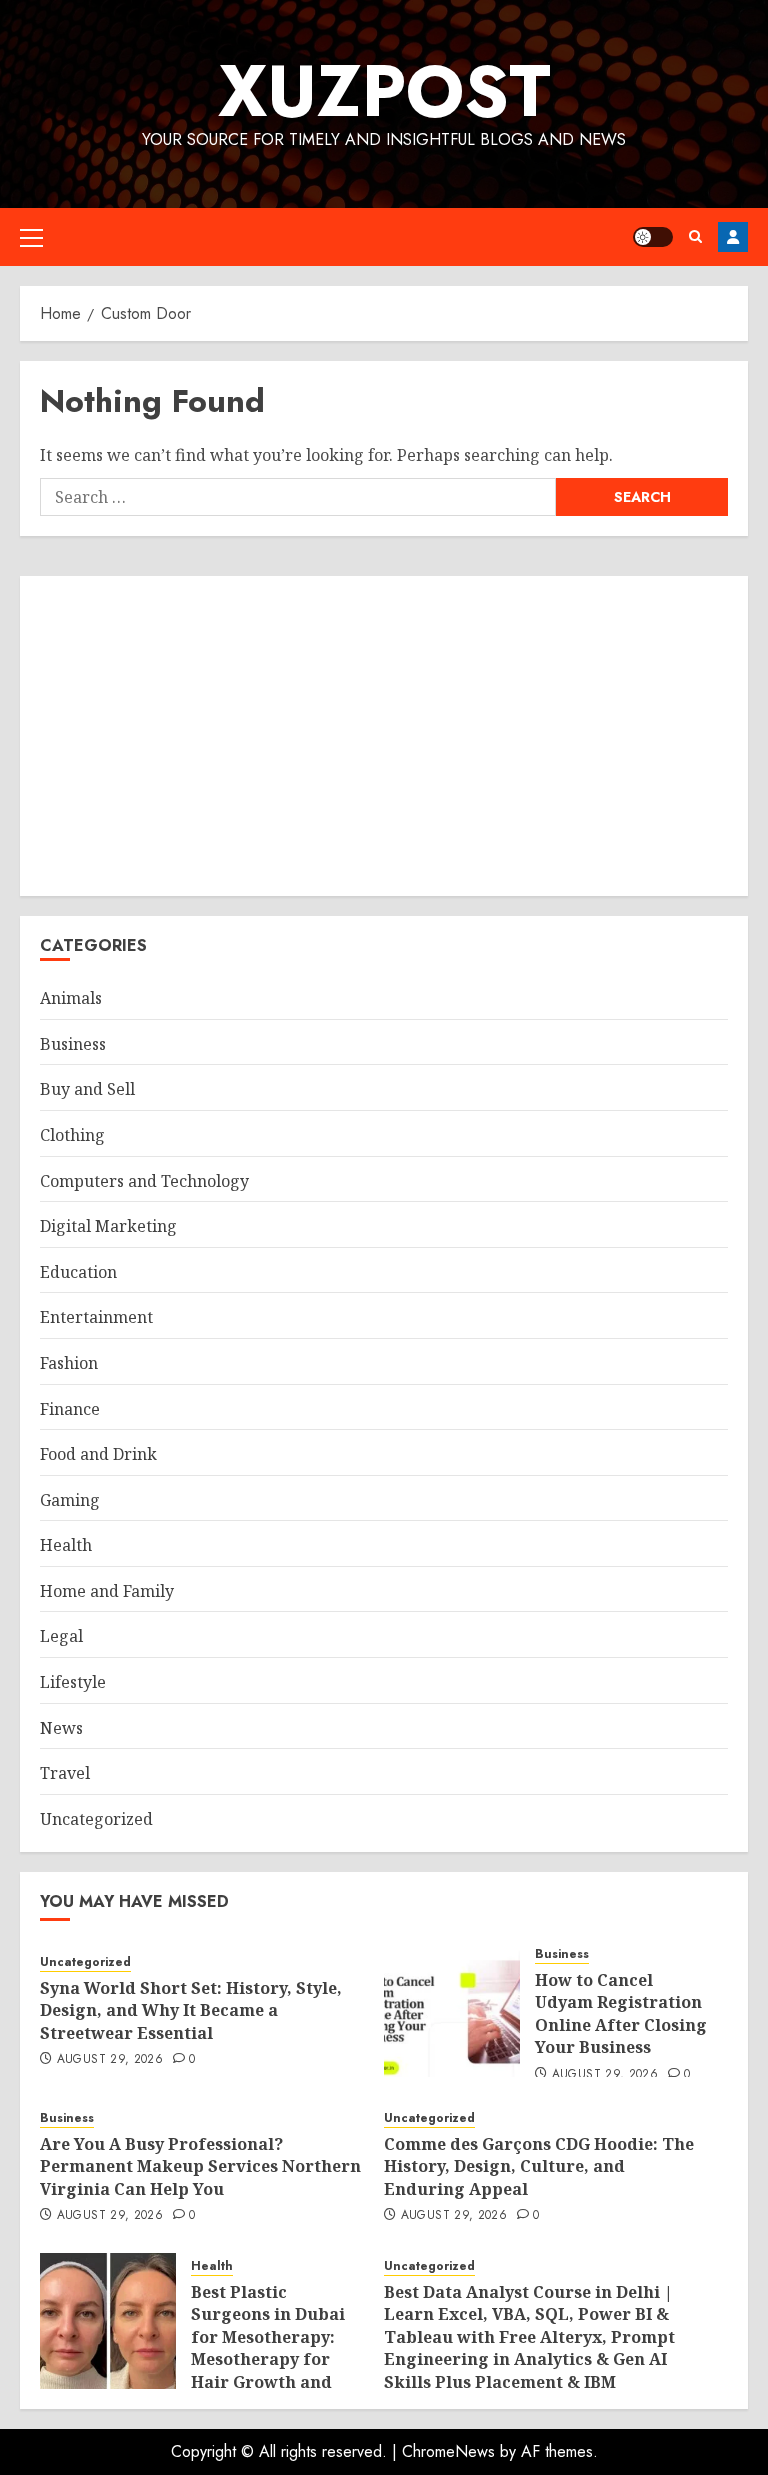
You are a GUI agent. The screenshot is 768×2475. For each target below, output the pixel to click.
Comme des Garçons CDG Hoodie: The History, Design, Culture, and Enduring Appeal (539, 2166)
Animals (71, 998)
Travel (65, 1773)
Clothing (72, 1135)
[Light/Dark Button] (653, 237)
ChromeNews (448, 2451)
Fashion (69, 1363)
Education (78, 1272)
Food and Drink (98, 1454)
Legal (61, 1636)
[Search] (695, 236)
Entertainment (96, 1317)
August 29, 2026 (110, 2060)
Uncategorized (96, 1819)
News (61, 1728)
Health (66, 1545)
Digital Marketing (108, 1226)
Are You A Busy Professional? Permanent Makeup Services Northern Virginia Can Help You (200, 2166)
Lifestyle (73, 1682)
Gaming (70, 1500)
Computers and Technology (144, 1181)
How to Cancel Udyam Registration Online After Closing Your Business (621, 2013)
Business (73, 1044)
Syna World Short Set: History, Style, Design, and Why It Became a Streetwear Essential (191, 2010)
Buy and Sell (87, 1089)
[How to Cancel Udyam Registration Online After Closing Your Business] (452, 2009)
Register (733, 237)
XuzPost (384, 91)
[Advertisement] (384, 736)
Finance (70, 1409)
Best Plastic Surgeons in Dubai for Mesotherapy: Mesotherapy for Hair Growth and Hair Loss (268, 2348)
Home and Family (107, 1591)
